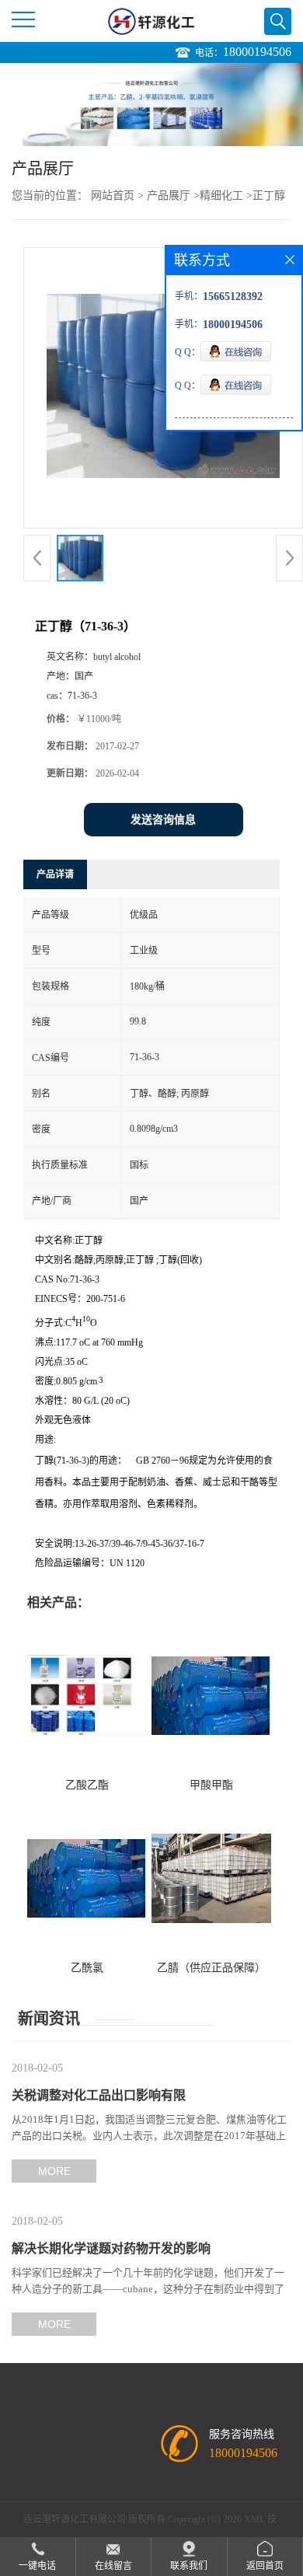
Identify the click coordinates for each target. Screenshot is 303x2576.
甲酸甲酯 (211, 1785)
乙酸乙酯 (87, 1785)
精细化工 (221, 195)
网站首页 (113, 195)
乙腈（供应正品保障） (211, 1968)
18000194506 (257, 52)
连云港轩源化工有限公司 (75, 2519)
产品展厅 (169, 195)
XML (254, 2519)
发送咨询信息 (163, 820)
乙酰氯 (87, 1968)
